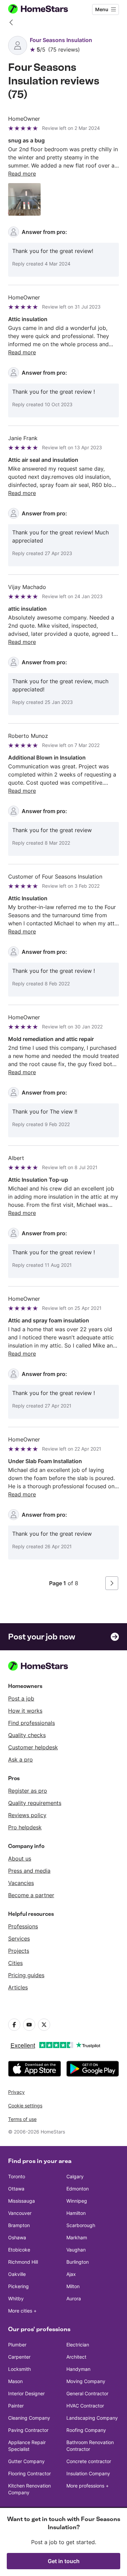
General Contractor (87, 2393)
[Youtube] (29, 2025)
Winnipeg (77, 2201)
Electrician (78, 2345)
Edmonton (78, 2189)
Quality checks (27, 1735)
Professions (23, 1926)
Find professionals (31, 1723)
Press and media (29, 1871)
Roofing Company (86, 2430)
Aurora (74, 2298)
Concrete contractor (89, 2461)
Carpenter (19, 2357)
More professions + (88, 2486)
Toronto (17, 2176)
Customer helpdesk (33, 1747)
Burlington (78, 2262)
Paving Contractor (28, 2430)
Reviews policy (27, 1815)
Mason (15, 2381)
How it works (25, 1711)
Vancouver (20, 2213)
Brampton (19, 2225)
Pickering (18, 2286)
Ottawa (16, 2189)
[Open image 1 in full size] (24, 199)
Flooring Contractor (29, 2473)
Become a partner (31, 1895)
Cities (15, 1963)
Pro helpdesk (25, 1827)
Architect (76, 2357)
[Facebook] (14, 2025)
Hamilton (76, 2213)
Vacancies (21, 1883)
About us (20, 1859)
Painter (16, 2406)
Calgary (75, 2176)
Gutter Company (26, 2461)
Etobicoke (19, 2250)
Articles (18, 1987)
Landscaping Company (92, 2418)
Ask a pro (20, 1759)
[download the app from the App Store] (35, 2069)
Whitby (16, 2298)
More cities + (22, 2311)
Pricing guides (26, 1975)
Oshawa (17, 2237)
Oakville (17, 2274)
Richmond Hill (23, 2262)
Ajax (71, 2274)
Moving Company (86, 2381)
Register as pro (28, 1791)
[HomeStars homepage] (44, 9)
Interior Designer (26, 2393)
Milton (73, 2286)
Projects (19, 1951)
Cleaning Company (29, 2418)
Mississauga (22, 2201)
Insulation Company (88, 2473)
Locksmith (19, 2369)
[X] (44, 2025)
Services (19, 1939)
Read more (22, 174)
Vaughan (76, 2250)
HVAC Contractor (85, 2406)
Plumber (17, 2345)
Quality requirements (35, 1803)
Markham (77, 2237)
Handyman (78, 2369)
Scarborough (81, 2225)
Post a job (21, 1698)
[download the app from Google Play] (93, 2069)
